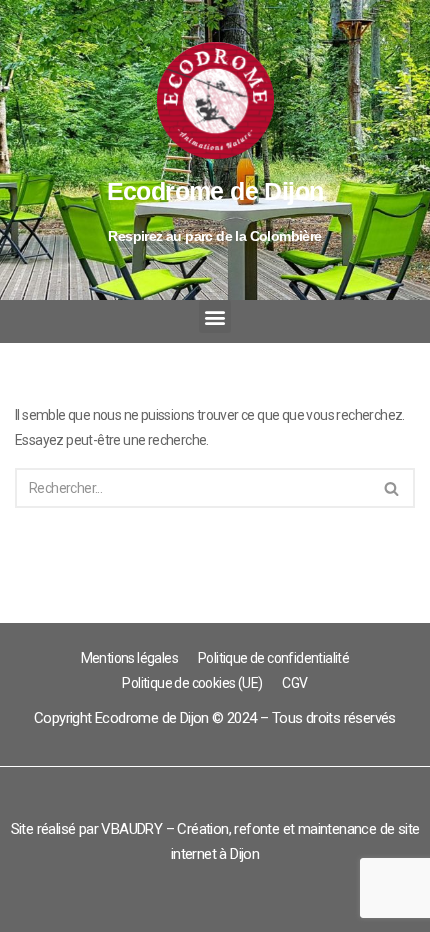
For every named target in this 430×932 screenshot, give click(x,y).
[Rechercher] (392, 488)
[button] (215, 316)
